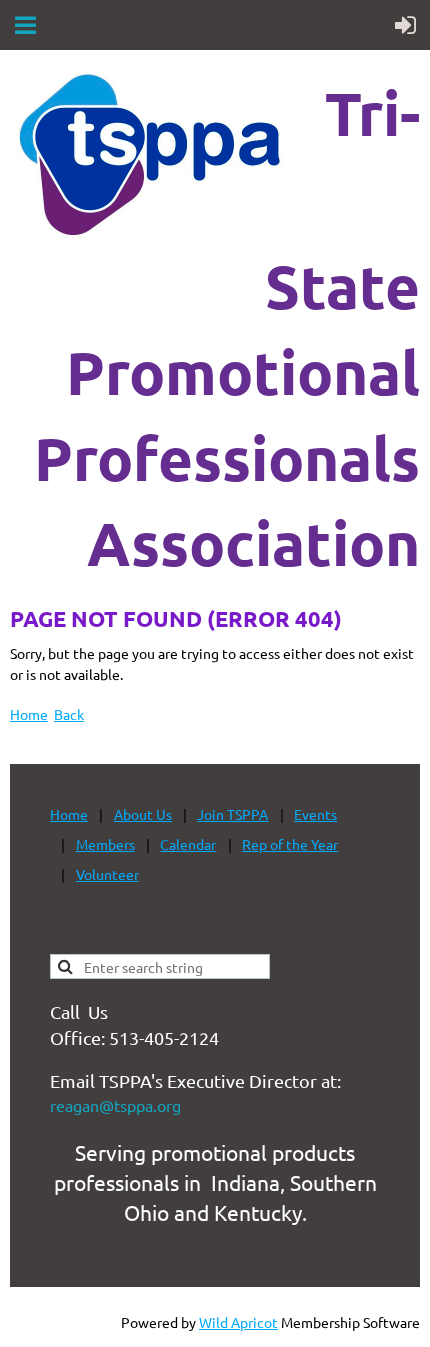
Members (105, 844)
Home (29, 714)
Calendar (188, 844)
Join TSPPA (232, 814)
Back (69, 714)
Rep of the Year (290, 844)
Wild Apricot (238, 1322)
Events (315, 814)
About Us (143, 814)
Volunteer (107, 874)
